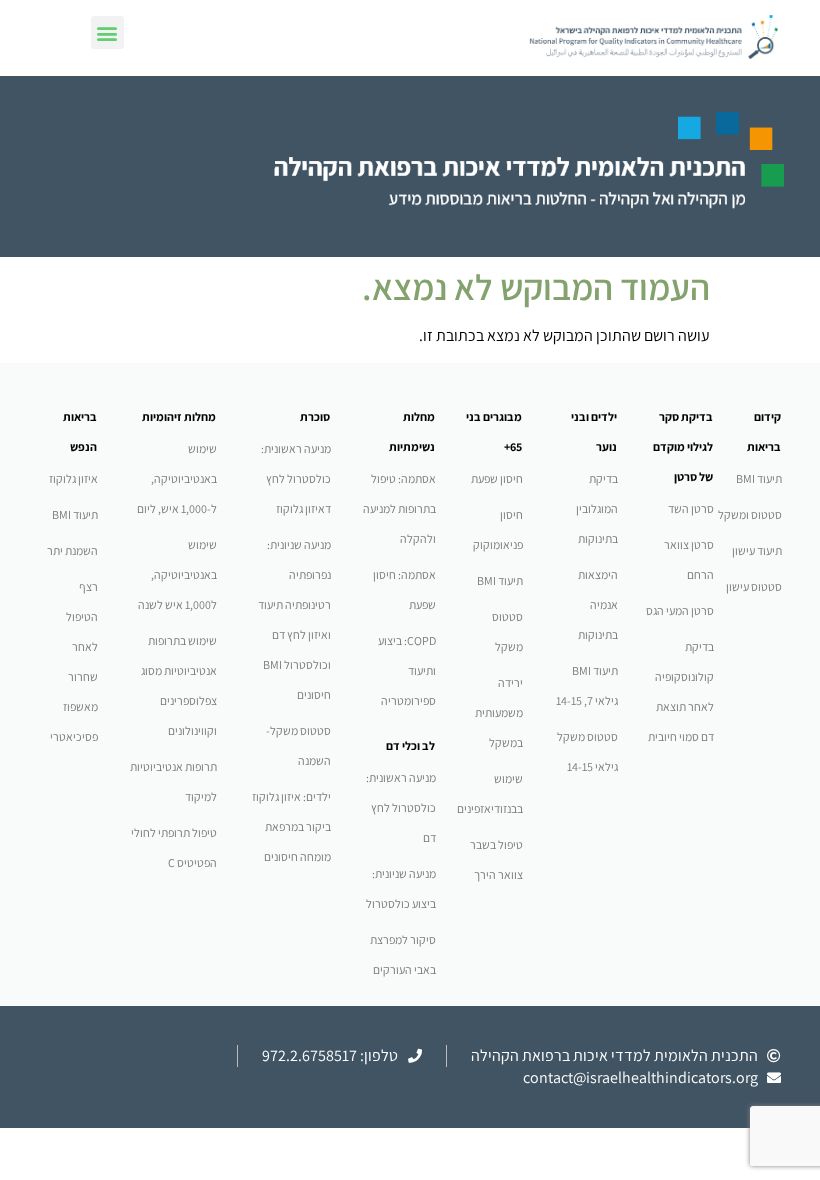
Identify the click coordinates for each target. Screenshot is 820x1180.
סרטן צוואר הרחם (689, 559)
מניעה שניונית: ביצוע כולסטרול (401, 888)
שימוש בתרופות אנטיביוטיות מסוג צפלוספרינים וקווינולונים (179, 685)
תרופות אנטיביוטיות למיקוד (173, 781)
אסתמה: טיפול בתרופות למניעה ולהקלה (399, 508)
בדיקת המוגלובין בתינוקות (597, 508)
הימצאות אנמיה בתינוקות (598, 604)
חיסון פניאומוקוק (498, 529)
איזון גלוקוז (73, 478)
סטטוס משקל (507, 631)
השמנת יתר (72, 550)
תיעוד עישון (757, 550)
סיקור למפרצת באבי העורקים (403, 954)
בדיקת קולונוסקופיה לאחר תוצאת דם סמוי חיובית (681, 691)
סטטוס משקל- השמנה (298, 745)
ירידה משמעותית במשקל (499, 712)
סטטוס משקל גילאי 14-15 (587, 751)
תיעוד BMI (759, 478)
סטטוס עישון (754, 586)
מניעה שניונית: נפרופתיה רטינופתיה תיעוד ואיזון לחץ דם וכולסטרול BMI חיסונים (294, 619)
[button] (107, 32)
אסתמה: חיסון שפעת (404, 589)
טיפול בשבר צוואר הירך (496, 859)
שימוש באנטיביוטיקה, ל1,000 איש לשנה (177, 574)
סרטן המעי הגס (680, 610)
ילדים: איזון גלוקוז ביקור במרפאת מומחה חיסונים (291, 826)
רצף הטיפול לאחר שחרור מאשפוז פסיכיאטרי (74, 661)
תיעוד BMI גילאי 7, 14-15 (587, 685)
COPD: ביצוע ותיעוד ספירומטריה (407, 670)
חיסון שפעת (497, 478)
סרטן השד (691, 508)
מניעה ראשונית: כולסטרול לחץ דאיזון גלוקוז (296, 478)
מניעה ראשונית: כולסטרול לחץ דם (401, 807)
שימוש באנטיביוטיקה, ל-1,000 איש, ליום (177, 478)
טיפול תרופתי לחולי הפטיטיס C (174, 847)
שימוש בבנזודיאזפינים (490, 793)
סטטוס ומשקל (750, 514)
